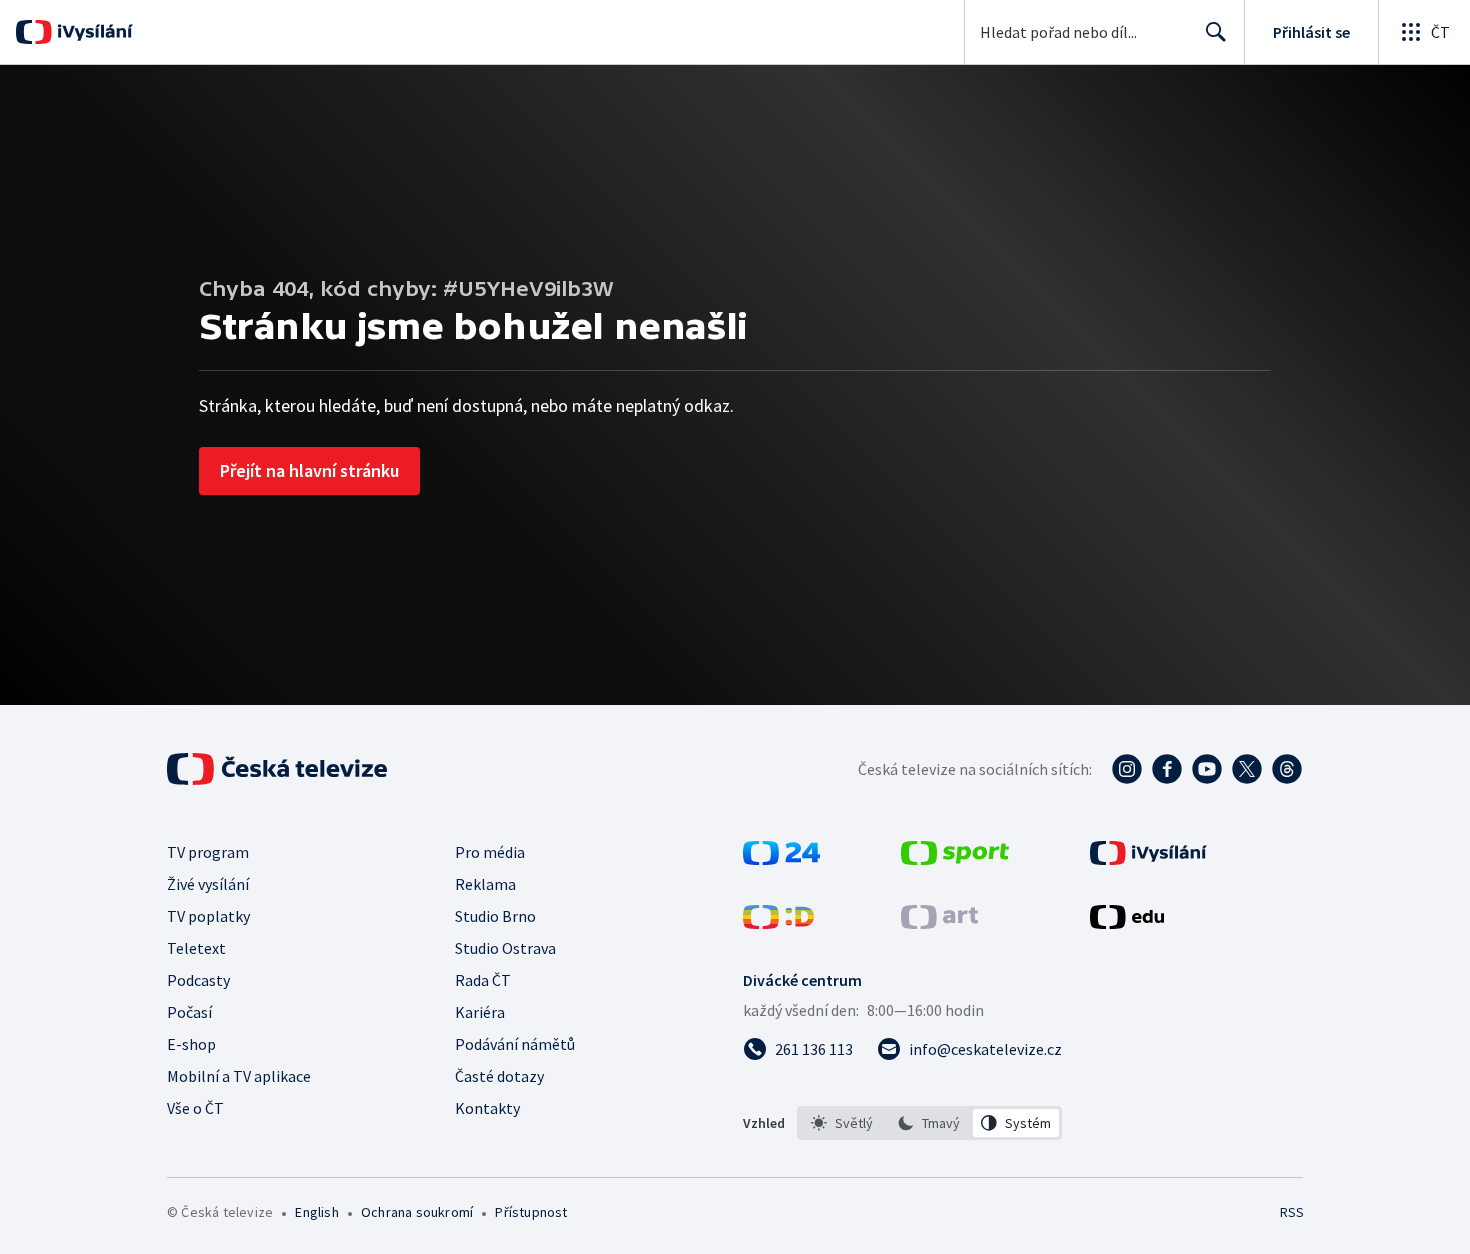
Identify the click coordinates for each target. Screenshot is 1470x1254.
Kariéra (480, 1012)
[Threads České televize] (1287, 769)
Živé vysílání (208, 884)
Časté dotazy (499, 1076)
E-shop (191, 1044)
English (316, 1212)
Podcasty (198, 980)
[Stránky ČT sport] (955, 859)
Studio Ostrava (505, 948)
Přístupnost (531, 1212)
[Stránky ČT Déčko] (778, 923)
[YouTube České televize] (1207, 769)
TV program (208, 852)
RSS (1292, 1212)
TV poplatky (208, 916)
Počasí (189, 1012)
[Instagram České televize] (1127, 769)
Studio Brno (495, 916)
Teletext (196, 948)
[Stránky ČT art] (939, 923)
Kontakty (487, 1108)
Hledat (1216, 32)
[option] (842, 1123)
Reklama (485, 884)
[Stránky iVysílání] (1148, 859)
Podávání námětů (515, 1044)
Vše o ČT (195, 1108)
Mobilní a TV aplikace (239, 1076)
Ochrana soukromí (417, 1212)
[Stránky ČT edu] (1127, 923)
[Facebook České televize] (1167, 769)
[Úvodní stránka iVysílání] (92, 32)
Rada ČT (483, 980)
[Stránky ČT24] (781, 859)
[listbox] (929, 1123)
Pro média (490, 852)
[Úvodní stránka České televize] (279, 769)
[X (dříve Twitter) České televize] (1247, 769)
